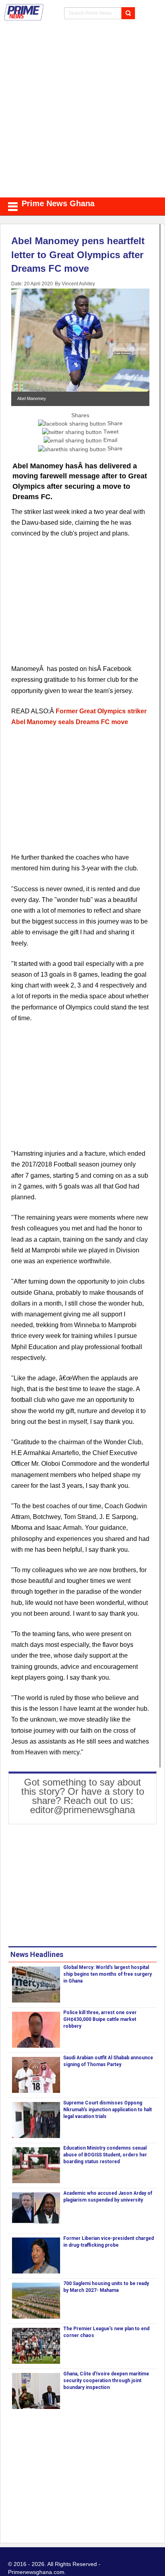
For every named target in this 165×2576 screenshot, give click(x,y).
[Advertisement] (82, 111)
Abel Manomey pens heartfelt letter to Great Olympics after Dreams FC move (78, 255)
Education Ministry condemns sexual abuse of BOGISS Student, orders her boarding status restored (105, 2155)
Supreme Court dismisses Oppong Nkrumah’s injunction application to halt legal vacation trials (108, 2110)
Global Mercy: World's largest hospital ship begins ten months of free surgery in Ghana (108, 1974)
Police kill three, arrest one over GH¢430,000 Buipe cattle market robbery (100, 2019)
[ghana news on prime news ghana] (24, 12)
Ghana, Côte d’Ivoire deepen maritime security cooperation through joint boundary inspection (106, 2381)
